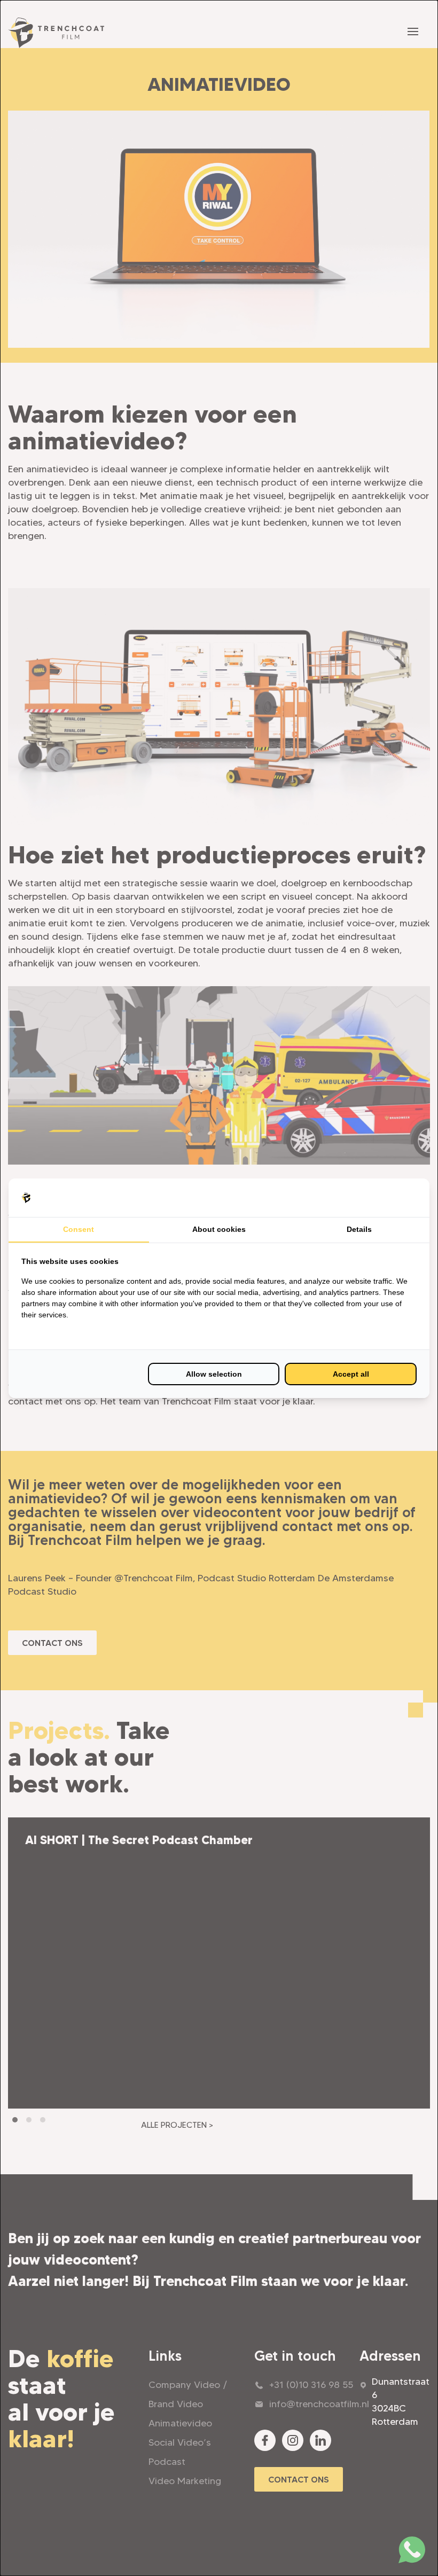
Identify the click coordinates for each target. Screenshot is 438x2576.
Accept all (351, 1374)
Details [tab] (359, 1229)
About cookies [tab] (219, 1229)
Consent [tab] (79, 1229)
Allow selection (214, 1374)
